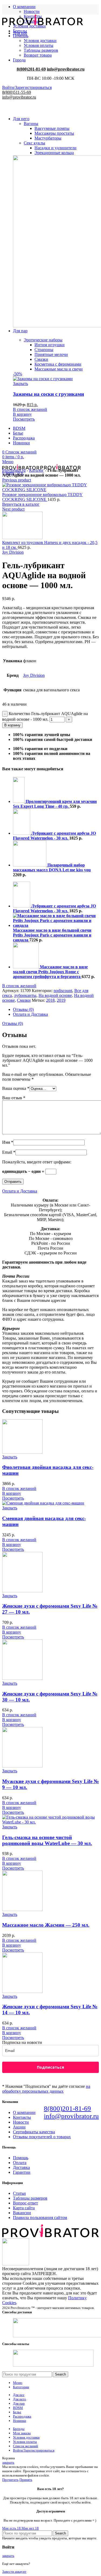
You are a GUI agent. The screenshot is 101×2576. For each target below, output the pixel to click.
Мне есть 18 (12, 2528)
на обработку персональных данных (46, 2089)
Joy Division (13, 552)
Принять (26, 2480)
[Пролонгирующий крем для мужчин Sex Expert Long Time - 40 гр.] (19, 801)
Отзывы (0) (23, 1009)
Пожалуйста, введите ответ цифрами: (37, 1162)
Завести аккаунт (14, 2572)
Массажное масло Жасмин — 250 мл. (46, 1925)
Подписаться (50, 2067)
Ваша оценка (16, 1088)
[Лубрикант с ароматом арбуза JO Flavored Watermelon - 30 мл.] (22, 833)
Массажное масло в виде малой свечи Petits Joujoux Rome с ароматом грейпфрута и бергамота (50, 972)
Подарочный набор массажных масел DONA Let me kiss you (52, 867)
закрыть (8, 2462)
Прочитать (10, 2480)
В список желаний (19, 986)
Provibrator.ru (14, 470)
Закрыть (10, 1457)
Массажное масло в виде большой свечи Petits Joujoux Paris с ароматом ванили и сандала (52, 935)
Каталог (36, 470)
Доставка (21, 2167)
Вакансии (22, 2213)
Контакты (22, 2117)
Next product (13, 509)
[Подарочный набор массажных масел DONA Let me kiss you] (30, 865)
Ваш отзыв (14, 1098)
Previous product (17, 480)
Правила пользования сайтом (40, 2218)
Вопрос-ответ (25, 2203)
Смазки (24, 1000)
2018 (50, 1000)
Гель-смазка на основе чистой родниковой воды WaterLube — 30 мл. (47, 1840)
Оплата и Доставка (30, 1014)
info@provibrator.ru (71, 2116)
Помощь (21, 2158)
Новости (32, 11)
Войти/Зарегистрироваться (34, 2450)
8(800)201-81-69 (67, 2108)
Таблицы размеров (30, 2198)
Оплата (20, 2163)
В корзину (12, 725)
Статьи (19, 2193)
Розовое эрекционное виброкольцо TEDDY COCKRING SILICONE (42, 497)
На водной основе (55, 995)
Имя (8, 1142)
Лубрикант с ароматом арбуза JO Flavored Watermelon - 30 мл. (54, 836)
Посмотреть (13, 1498)
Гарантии (22, 2172)
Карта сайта (24, 2208)
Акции (19, 2127)
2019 (61, 1000)
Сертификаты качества (34, 2132)
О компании (24, 2112)
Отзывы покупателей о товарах (42, 2137)
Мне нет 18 (30, 2528)
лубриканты (25, 995)
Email (9, 1152)
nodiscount (63, 991)
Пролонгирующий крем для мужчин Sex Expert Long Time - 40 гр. (55, 804)
